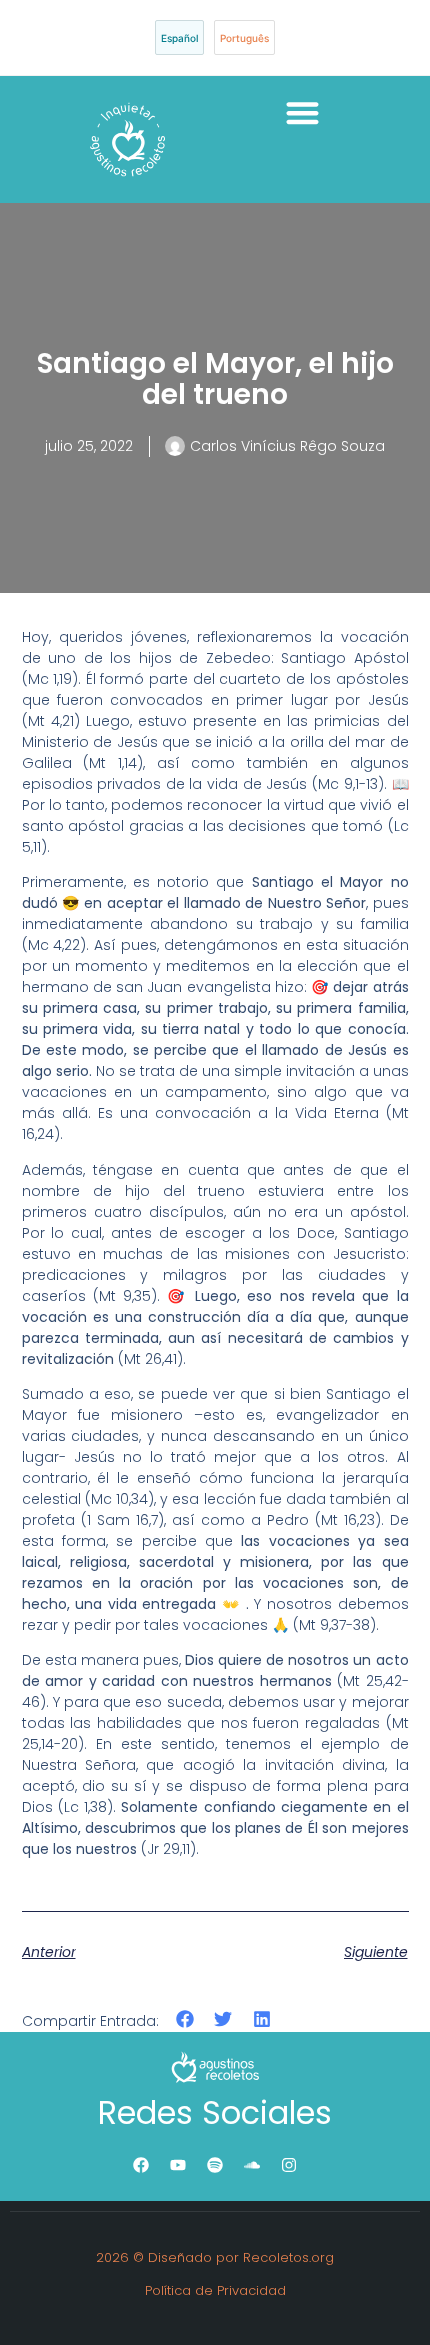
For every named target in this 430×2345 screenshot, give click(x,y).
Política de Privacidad (215, 2290)
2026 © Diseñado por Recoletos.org (215, 2257)
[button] (302, 112)
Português (244, 38)
